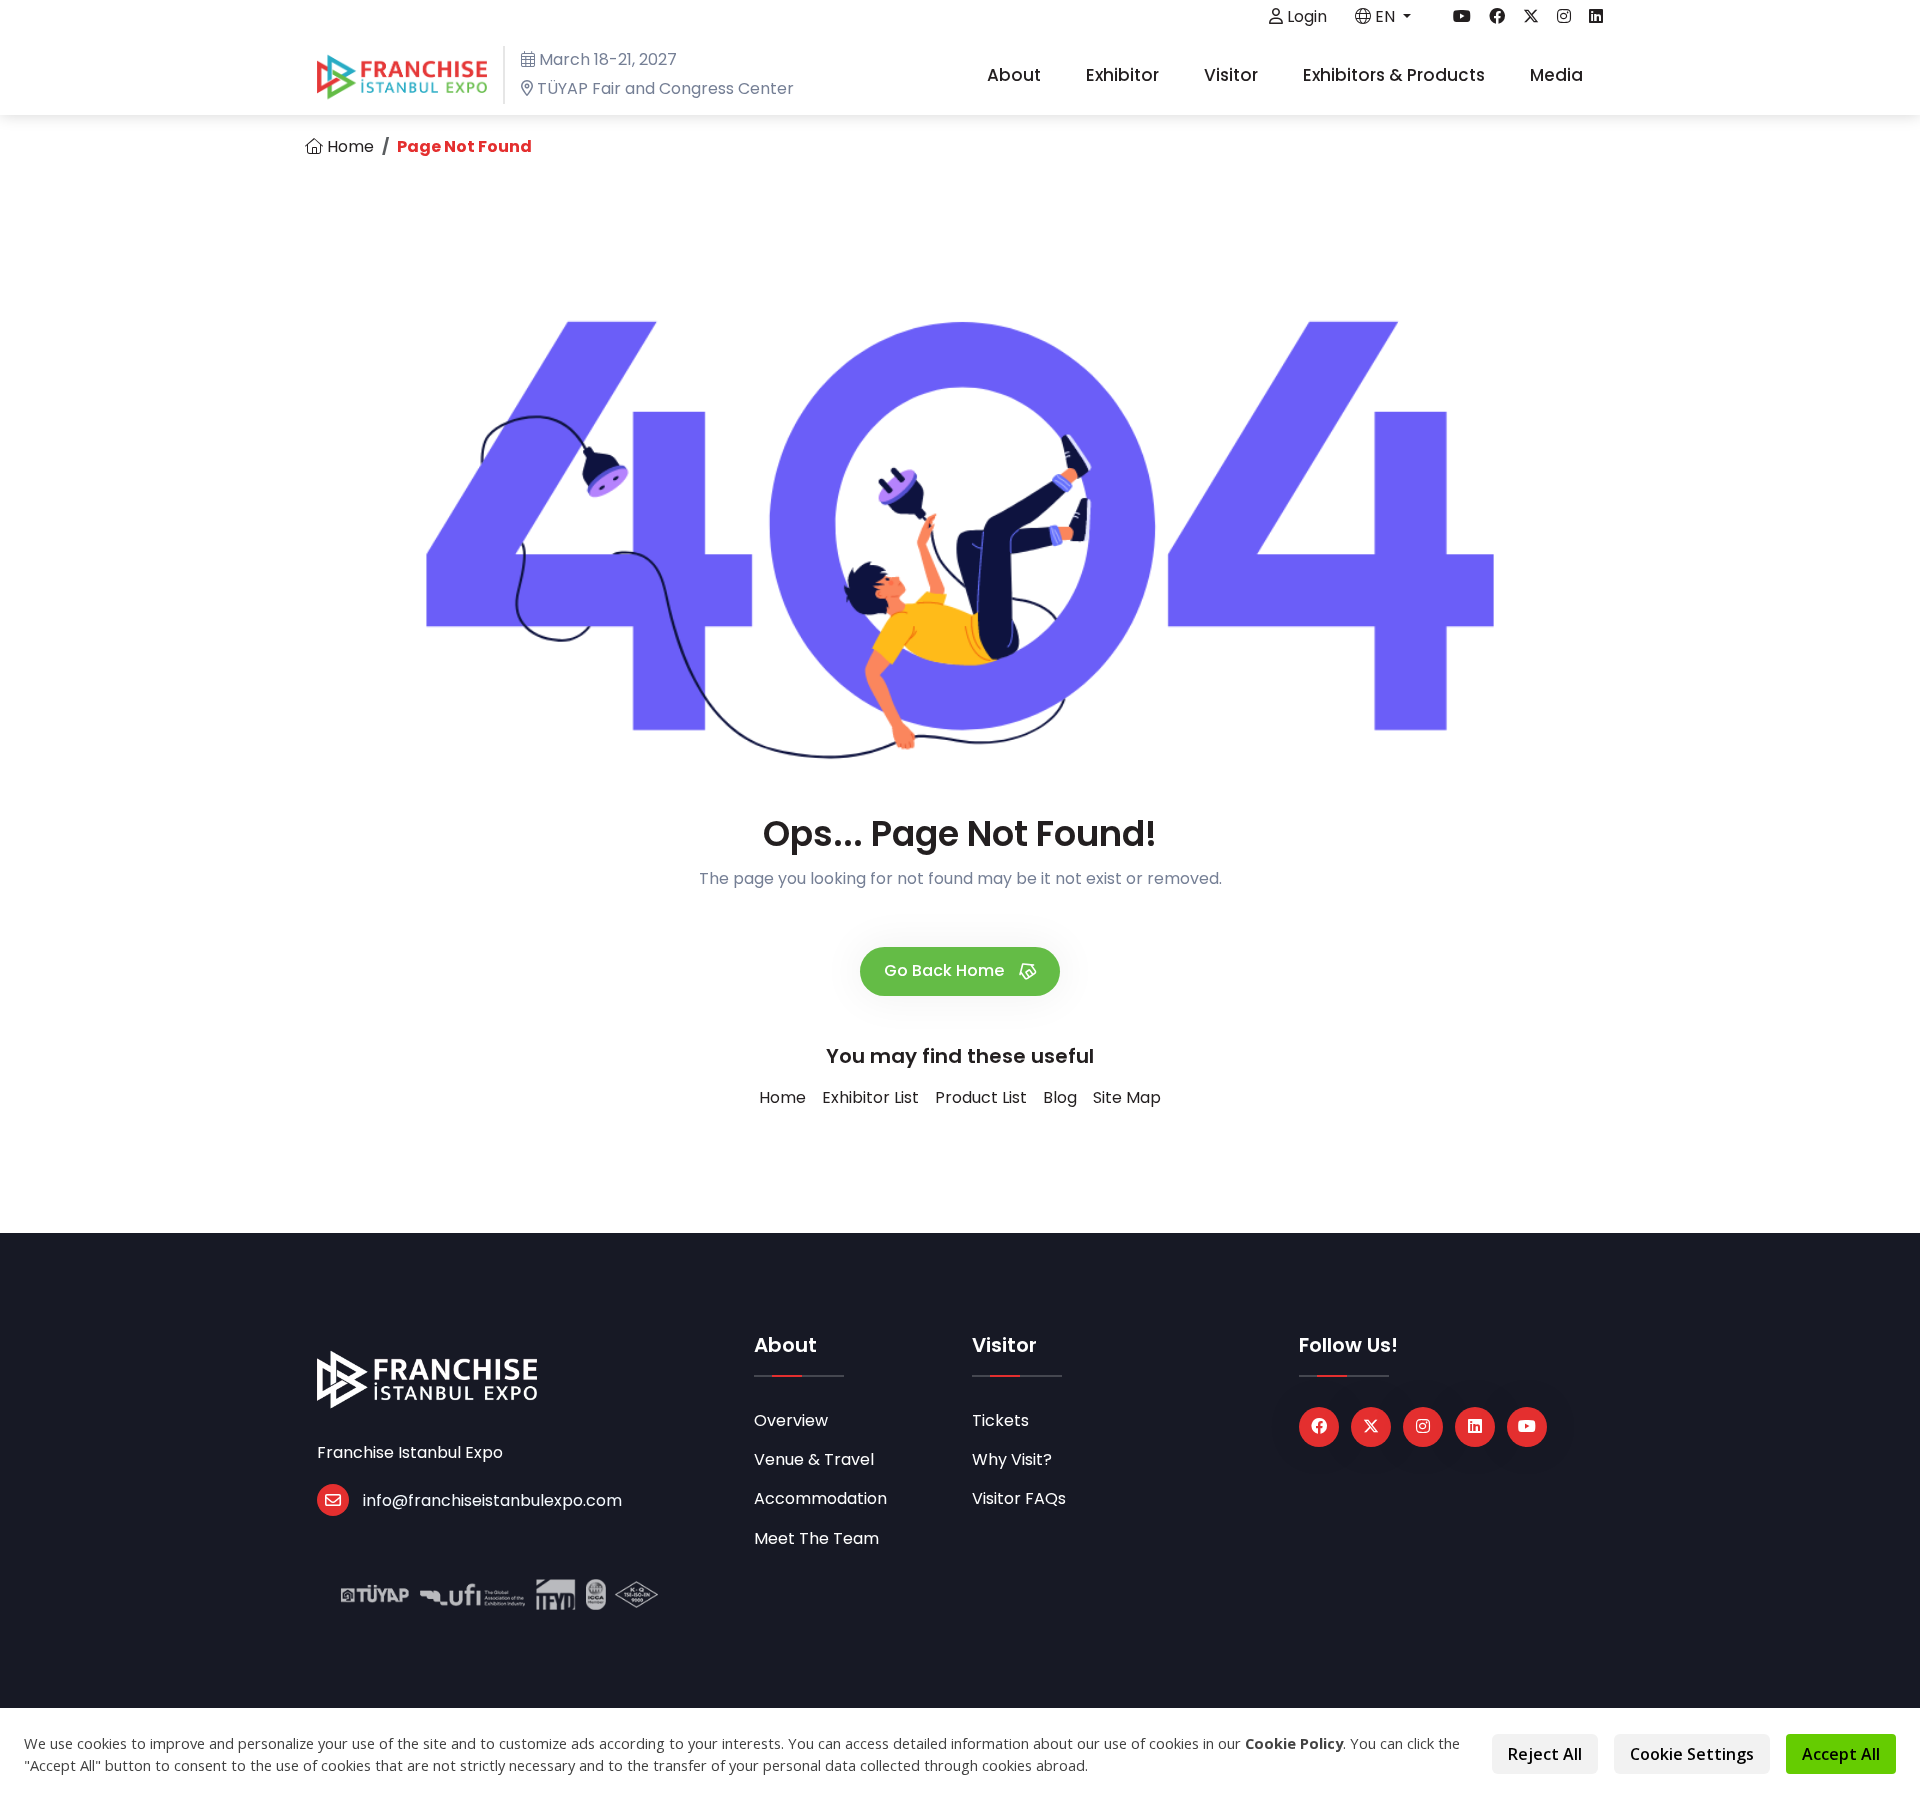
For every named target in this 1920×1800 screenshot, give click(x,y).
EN (1385, 16)
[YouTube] (1527, 1427)
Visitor (1233, 75)
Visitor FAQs (1019, 1498)
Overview (791, 1420)
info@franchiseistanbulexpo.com (492, 1500)
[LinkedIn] (1475, 1427)
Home (348, 146)
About (1016, 75)
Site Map (1127, 1097)
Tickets (1000, 1420)
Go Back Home (946, 970)
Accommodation (820, 1498)
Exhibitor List (870, 1097)
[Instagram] (1423, 1427)
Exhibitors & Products (1396, 75)
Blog (1060, 1097)
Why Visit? (1012, 1459)
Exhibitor (1124, 75)
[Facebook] (1319, 1427)
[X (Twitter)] (1371, 1427)
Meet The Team (816, 1538)
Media (1558, 75)
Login (1305, 16)
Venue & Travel (814, 1459)
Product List (981, 1097)
